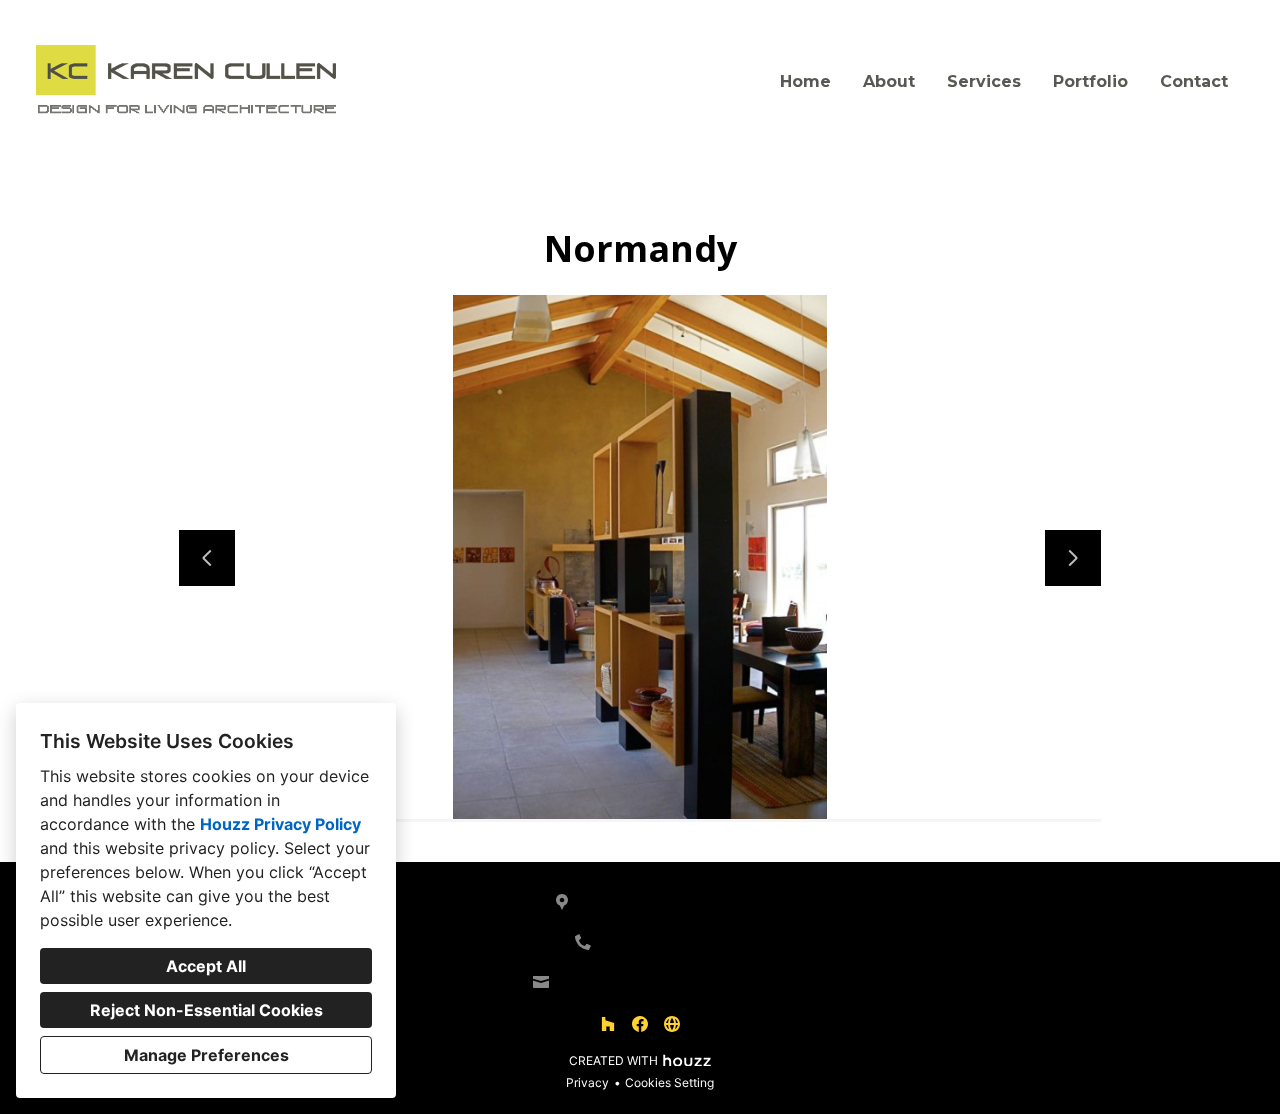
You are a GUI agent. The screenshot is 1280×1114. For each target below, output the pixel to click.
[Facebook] (640, 1024)
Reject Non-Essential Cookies (206, 1010)
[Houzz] (608, 1024)
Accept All (206, 966)
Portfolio (1090, 81)
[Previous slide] (207, 558)
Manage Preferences (206, 1055)
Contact (1194, 81)
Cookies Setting (669, 1082)
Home (805, 81)
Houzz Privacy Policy (280, 824)
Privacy (587, 1082)
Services (984, 81)
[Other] (672, 1024)
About (889, 81)
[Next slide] (1073, 558)
